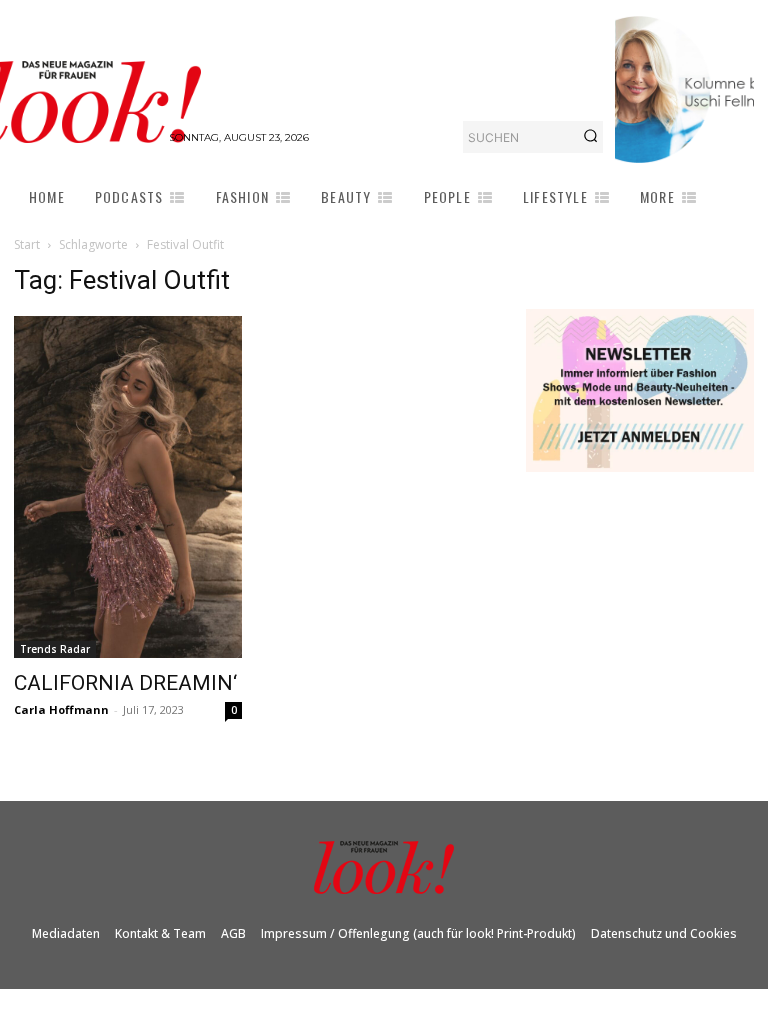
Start (27, 244)
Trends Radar (55, 649)
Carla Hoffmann (61, 709)
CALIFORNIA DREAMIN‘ (125, 683)
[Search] (590, 137)
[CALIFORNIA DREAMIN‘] (128, 487)
